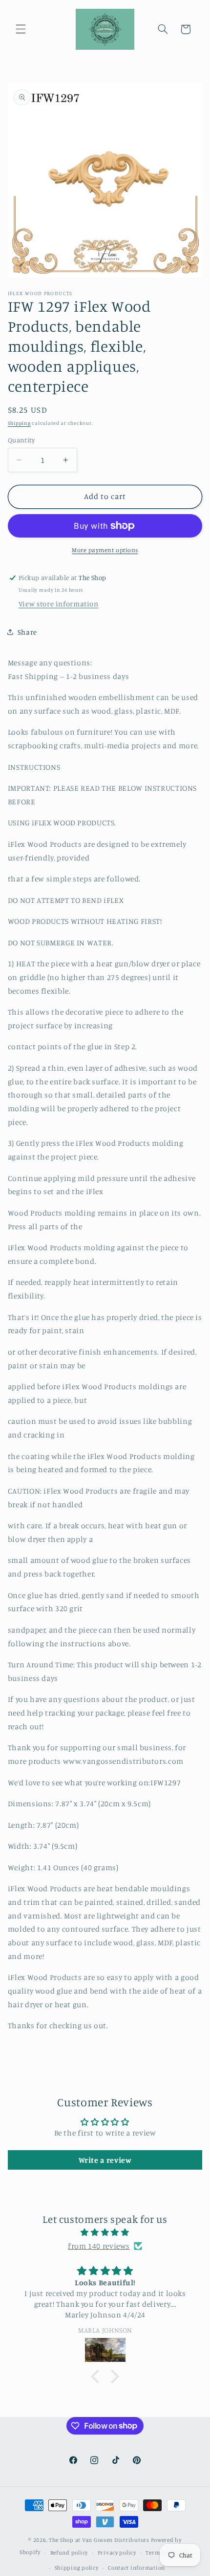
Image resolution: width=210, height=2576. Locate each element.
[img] (105, 2233)
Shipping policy (77, 2568)
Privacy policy (117, 2553)
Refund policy (69, 2553)
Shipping (19, 423)
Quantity (21, 440)
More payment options (105, 550)
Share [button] (27, 632)
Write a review (105, 2160)
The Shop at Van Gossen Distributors (99, 2540)
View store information (59, 604)
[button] (21, 29)
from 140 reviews (99, 2246)
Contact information (136, 2568)
